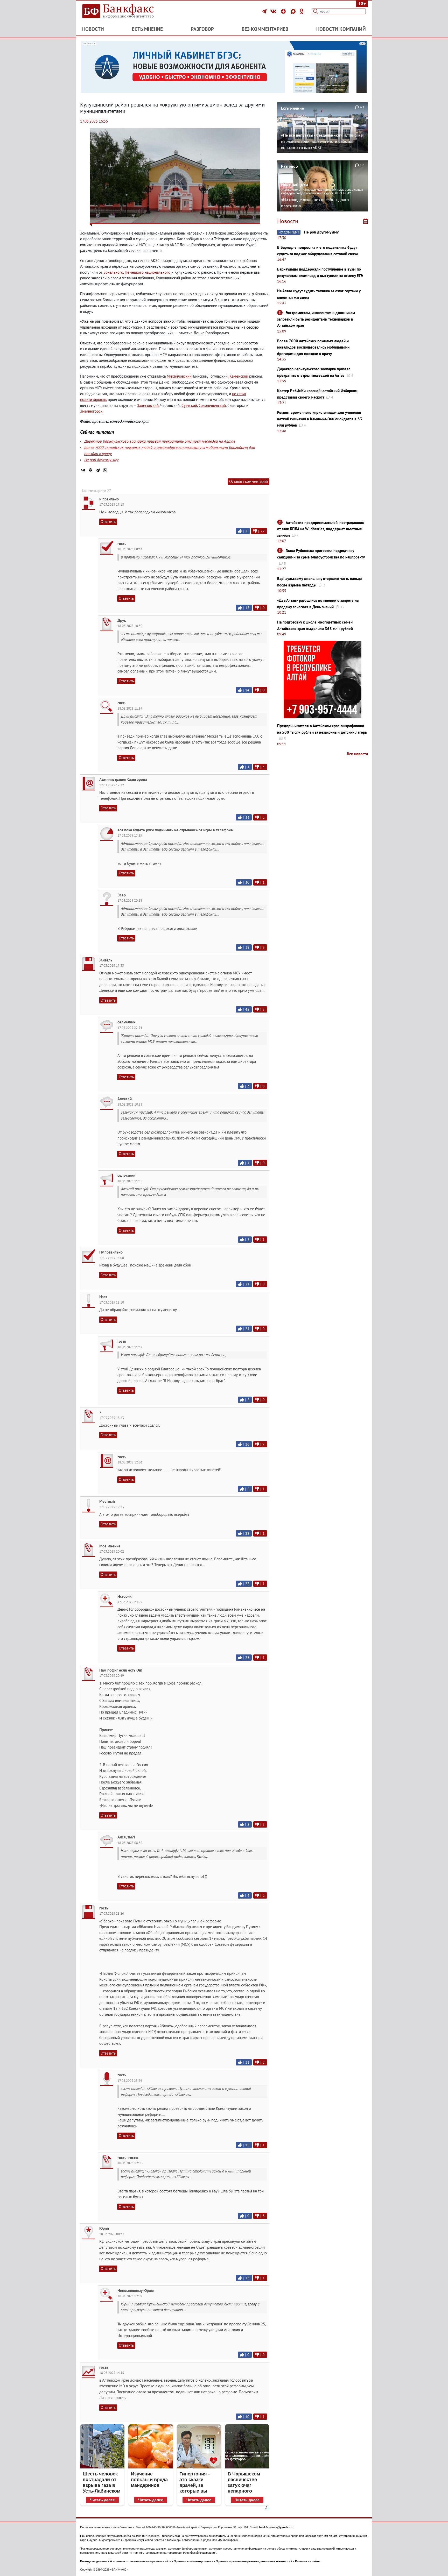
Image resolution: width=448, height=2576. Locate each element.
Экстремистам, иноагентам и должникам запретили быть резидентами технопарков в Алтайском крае (316, 319)
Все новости (357, 754)
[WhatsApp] (105, 470)
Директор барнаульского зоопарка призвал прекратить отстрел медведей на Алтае (160, 441)
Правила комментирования (193, 2561)
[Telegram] (265, 11)
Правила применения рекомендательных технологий (254, 2561)
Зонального (113, 272)
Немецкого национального (148, 272)
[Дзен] (284, 11)
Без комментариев (265, 29)
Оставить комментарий (248, 481)
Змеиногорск (91, 411)
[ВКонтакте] (274, 11)
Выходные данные (94, 2561)
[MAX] (294, 11)
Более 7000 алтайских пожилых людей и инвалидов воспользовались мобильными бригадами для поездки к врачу (313, 347)
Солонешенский (212, 405)
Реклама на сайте (307, 2561)
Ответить (108, 522)
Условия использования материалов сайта (140, 2561)
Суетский (189, 405)
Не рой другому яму (101, 460)
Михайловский (179, 376)
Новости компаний (341, 29)
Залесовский (148, 405)
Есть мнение (147, 29)
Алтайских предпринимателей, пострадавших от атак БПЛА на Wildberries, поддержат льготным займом (321, 529)
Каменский (239, 376)
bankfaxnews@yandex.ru (276, 2527)
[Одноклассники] (302, 11)
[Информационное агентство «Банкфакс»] (125, 11)
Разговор (202, 29)
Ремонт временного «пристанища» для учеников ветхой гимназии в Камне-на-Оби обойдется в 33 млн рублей (320, 419)
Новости (93, 29)
